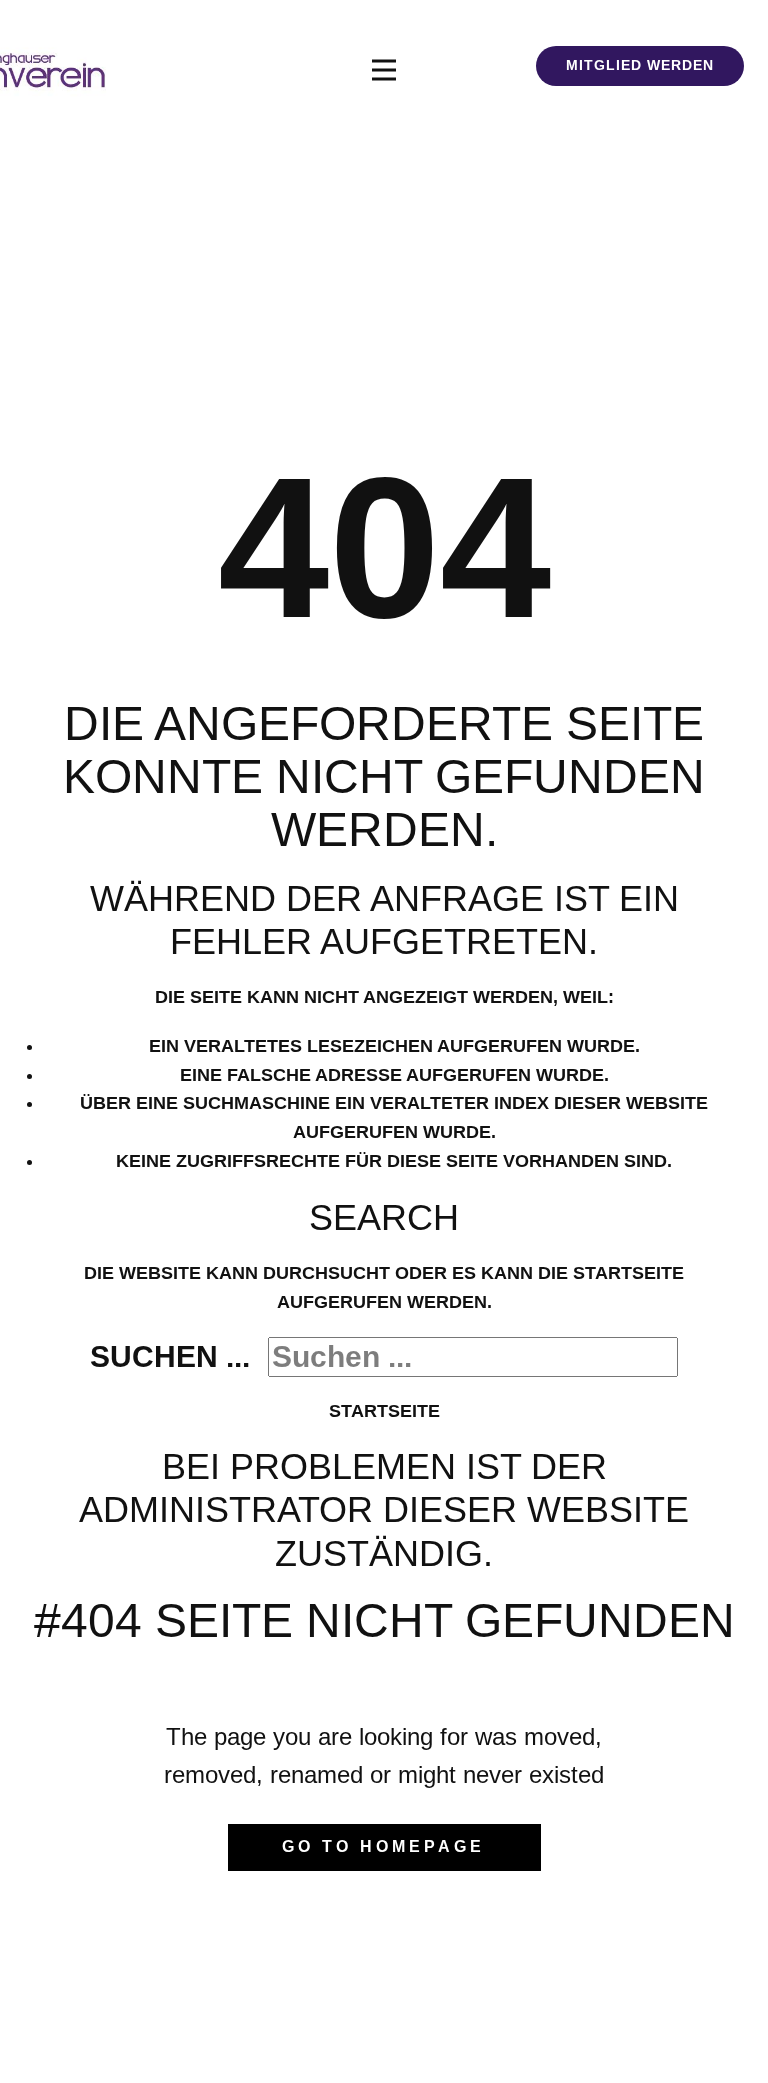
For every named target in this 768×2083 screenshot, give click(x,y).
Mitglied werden (640, 65)
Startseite (384, 1411)
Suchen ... (170, 1356)
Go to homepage (383, 1846)
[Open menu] (384, 70)
